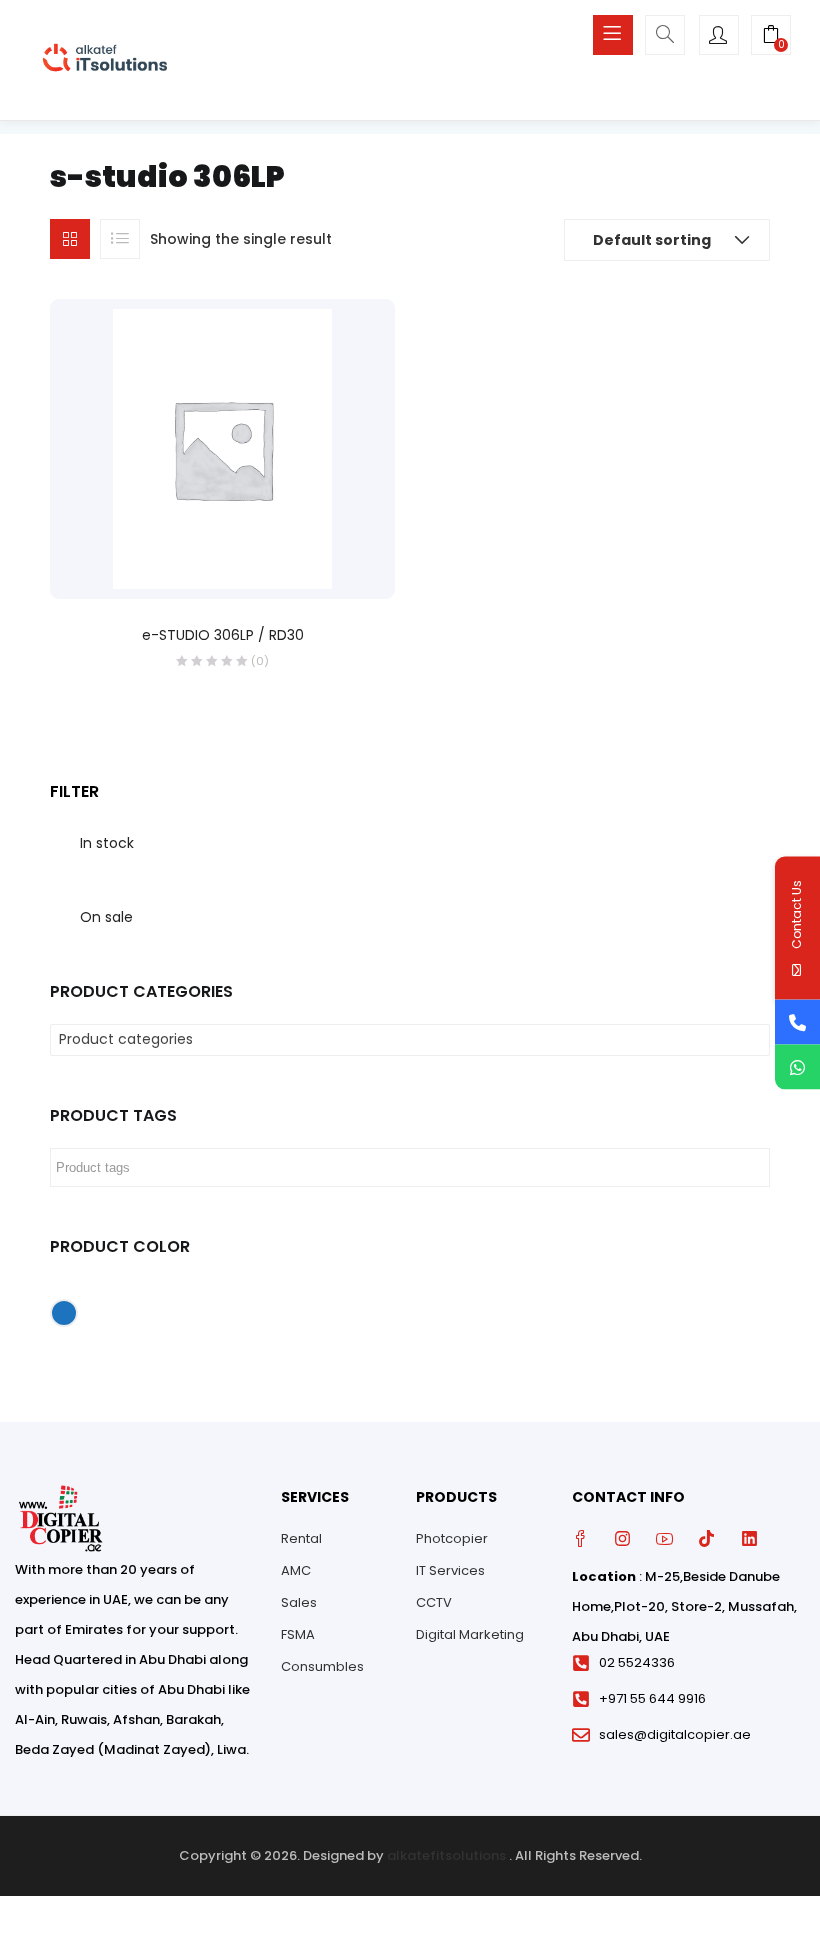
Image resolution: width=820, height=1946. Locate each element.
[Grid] (70, 239)
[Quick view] (202, 571)
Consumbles (322, 1666)
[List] (120, 239)
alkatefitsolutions (446, 1855)
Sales (299, 1602)
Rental (301, 1538)
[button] (771, 37)
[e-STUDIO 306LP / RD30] (222, 447)
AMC (296, 1570)
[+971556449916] (797, 1067)
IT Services (450, 1570)
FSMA (298, 1634)
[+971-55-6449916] (797, 1022)
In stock (107, 843)
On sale (106, 917)
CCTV (434, 1602)
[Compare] (243, 571)
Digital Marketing (470, 1634)
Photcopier (452, 1538)
